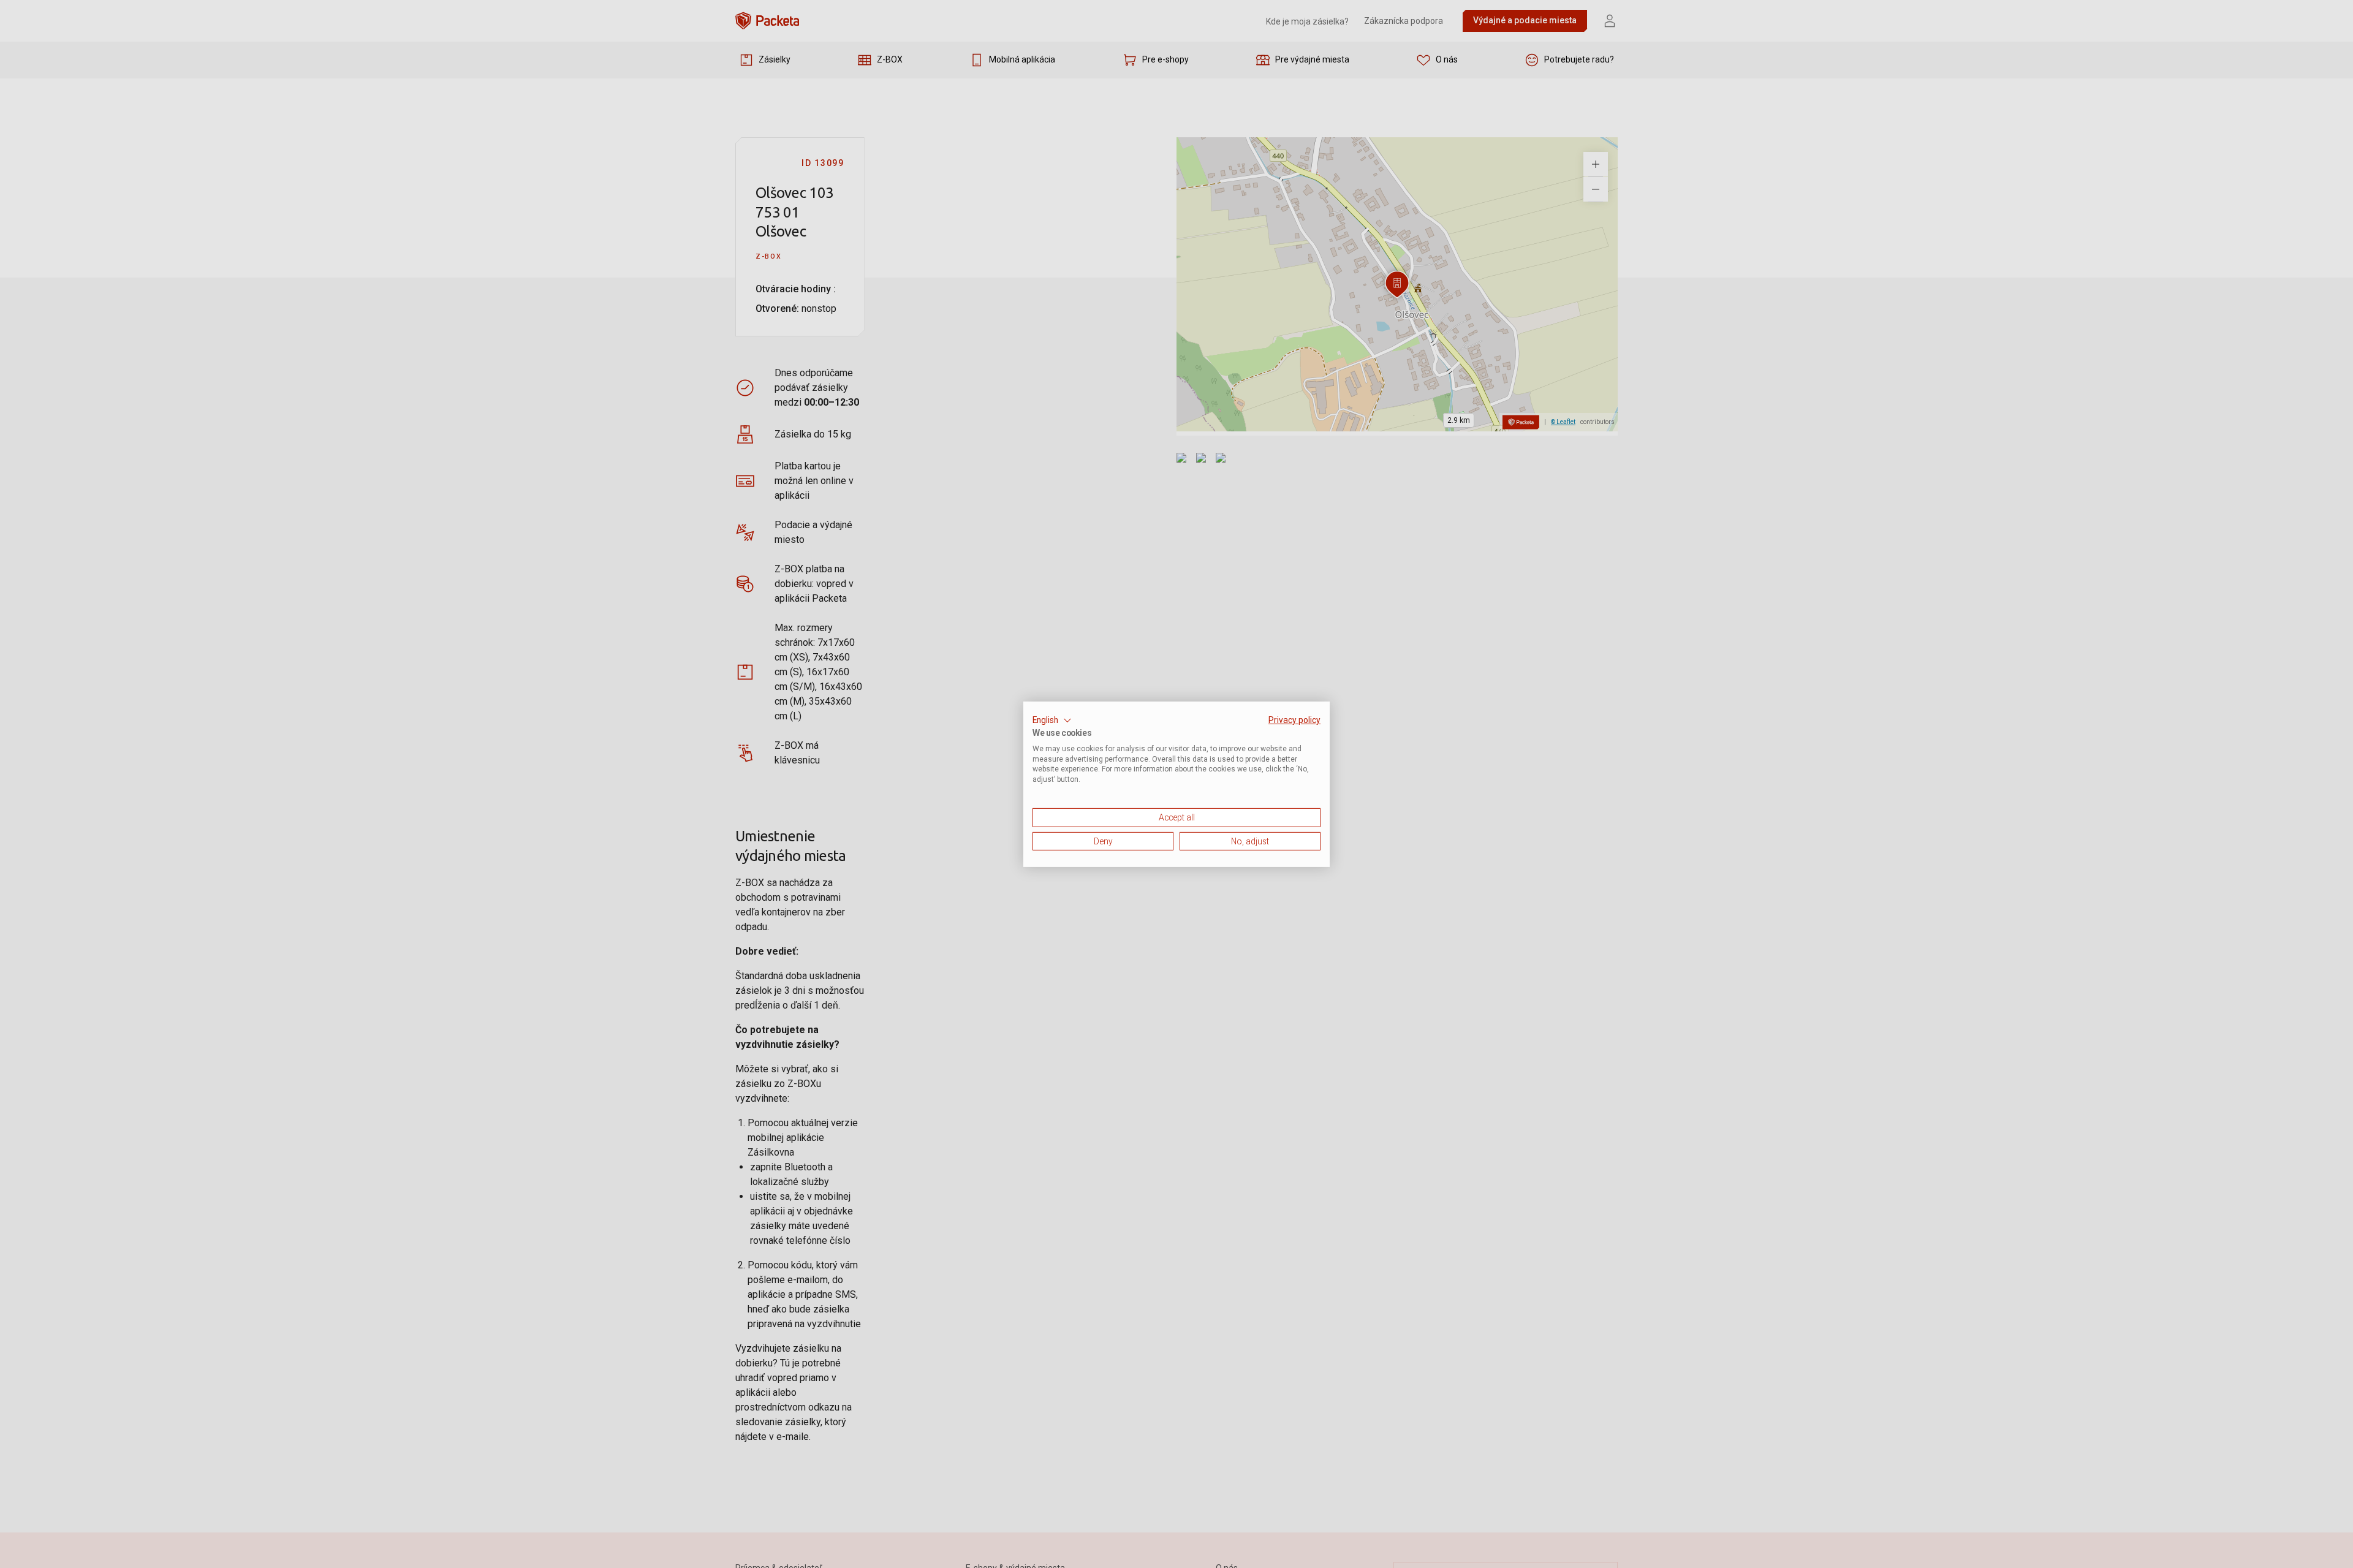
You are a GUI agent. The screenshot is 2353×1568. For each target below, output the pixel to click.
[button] (1052, 720)
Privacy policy (1294, 719)
